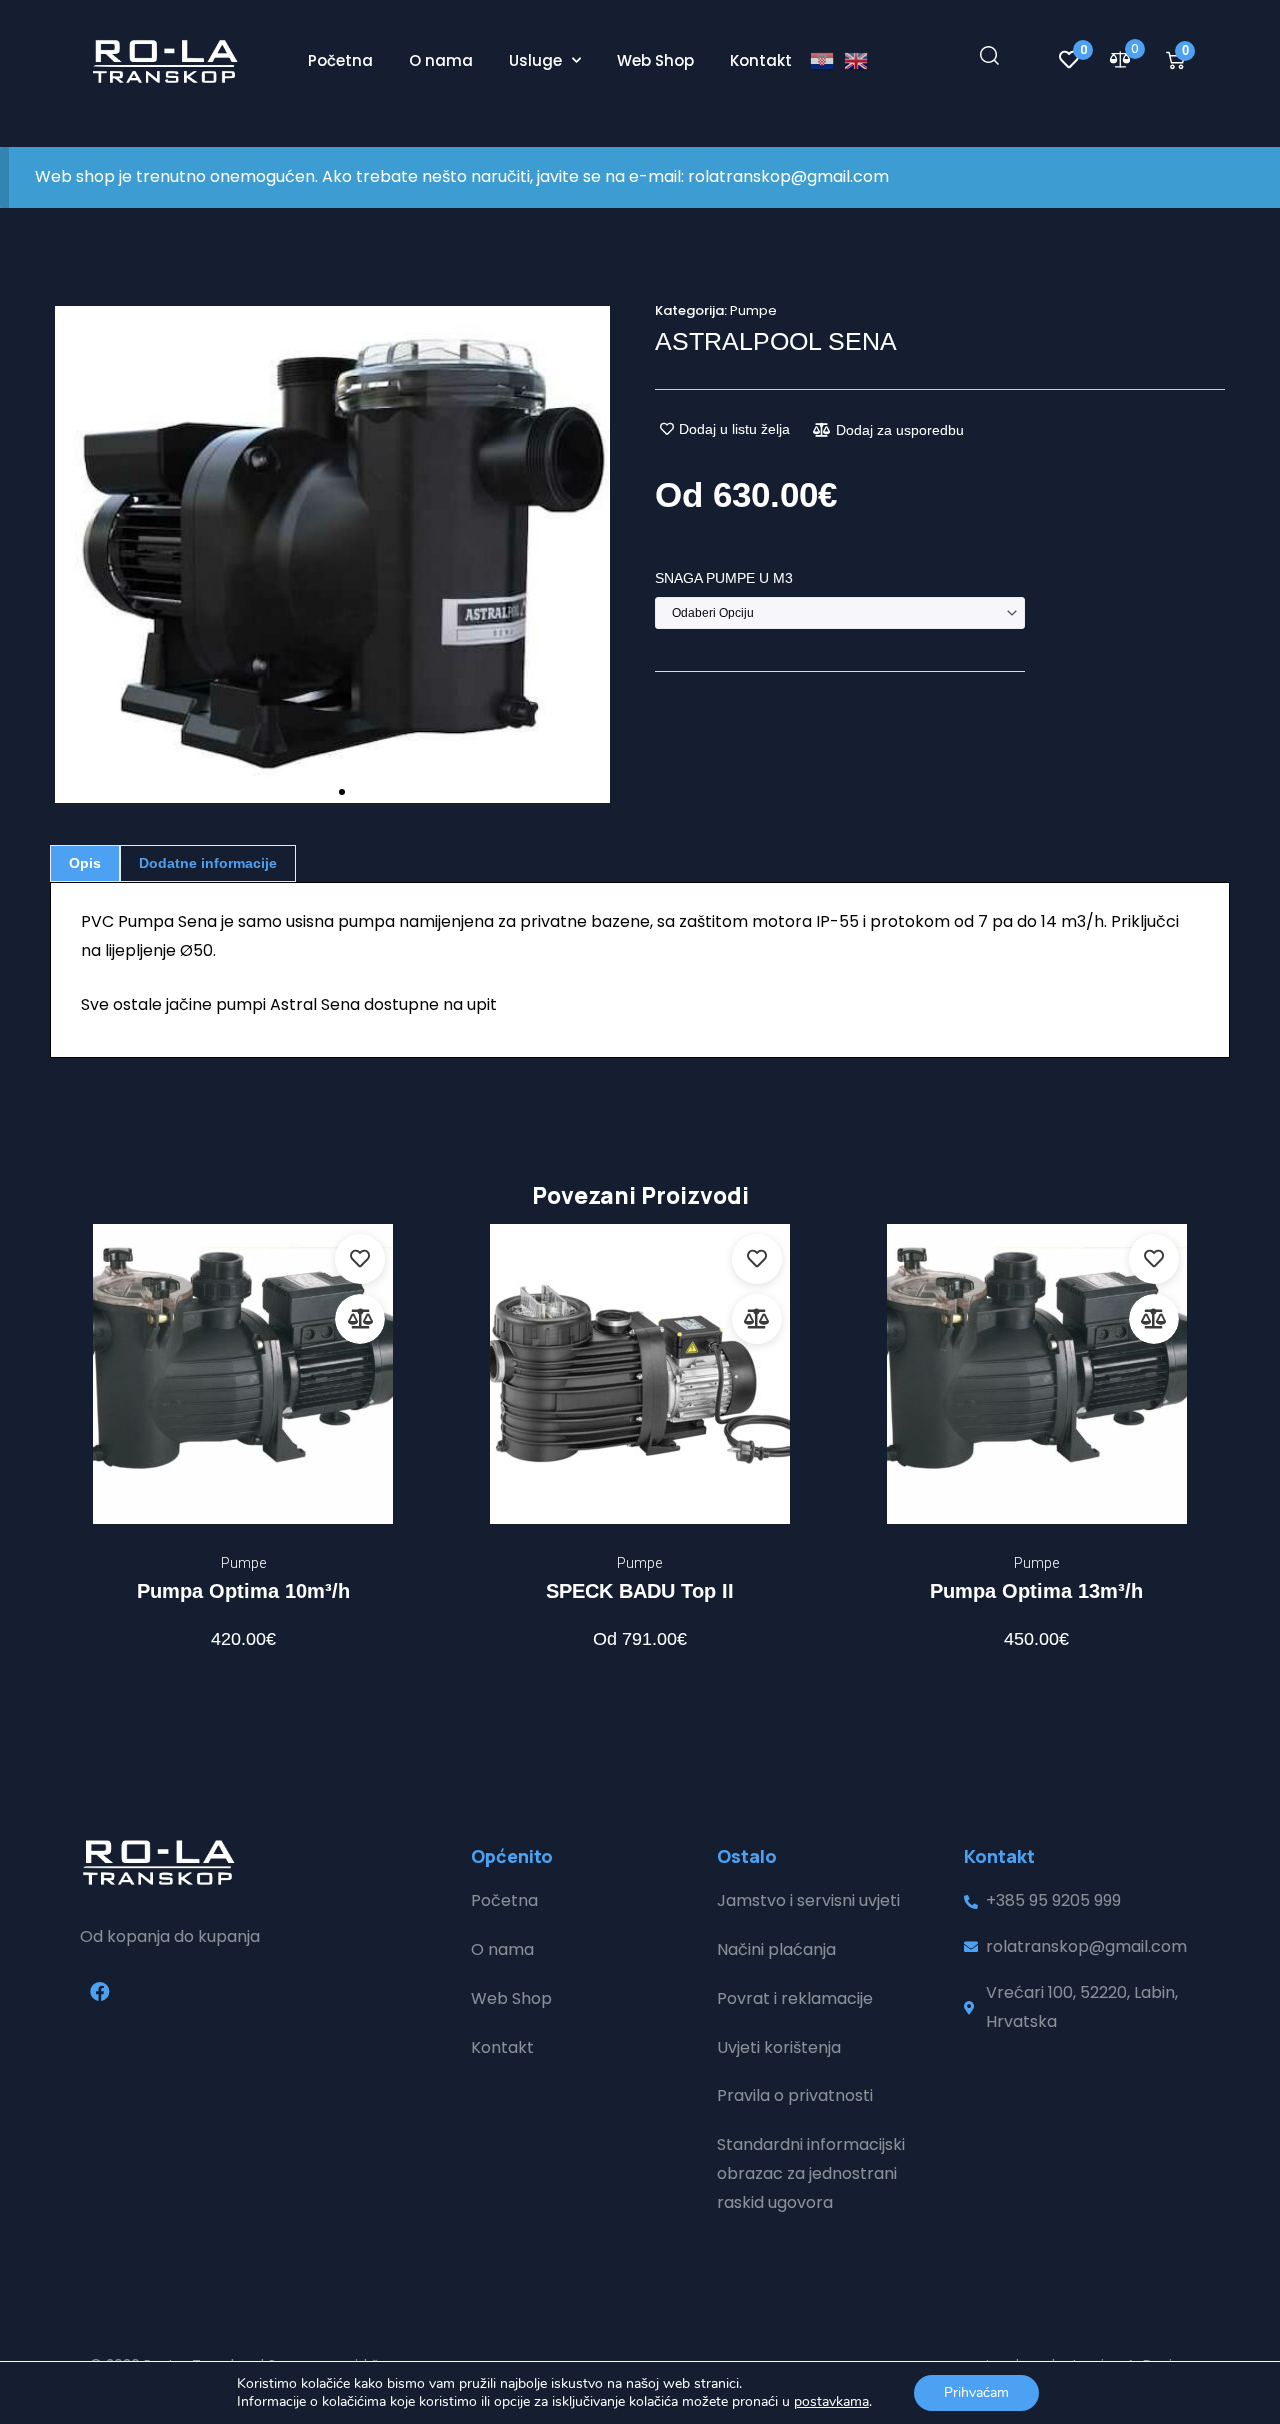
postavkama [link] (831, 2401)
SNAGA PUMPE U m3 (724, 578)
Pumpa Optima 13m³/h (1036, 1591)
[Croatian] (827, 61)
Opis (85, 863)
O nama (441, 60)
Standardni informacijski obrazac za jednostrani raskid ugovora (811, 2173)
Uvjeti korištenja (779, 2047)
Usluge (535, 60)
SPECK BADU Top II (640, 1591)
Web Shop (655, 60)
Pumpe (753, 310)
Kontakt (761, 60)
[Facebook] (100, 1992)
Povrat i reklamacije (795, 1998)
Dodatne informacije (208, 863)
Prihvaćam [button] (976, 2392)
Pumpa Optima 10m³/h (243, 1591)
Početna (340, 60)
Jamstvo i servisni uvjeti (808, 1900)
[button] (71, 554)
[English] (861, 61)
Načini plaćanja (776, 1949)
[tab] (85, 863)
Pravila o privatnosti (795, 2095)
